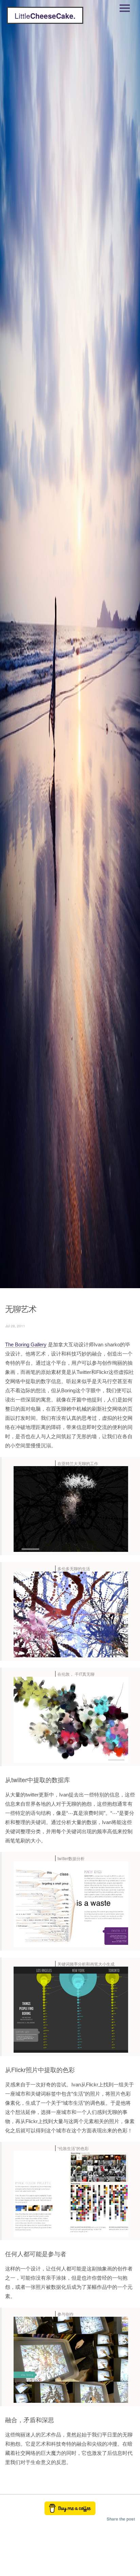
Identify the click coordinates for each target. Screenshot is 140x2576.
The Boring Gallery (26, 1344)
